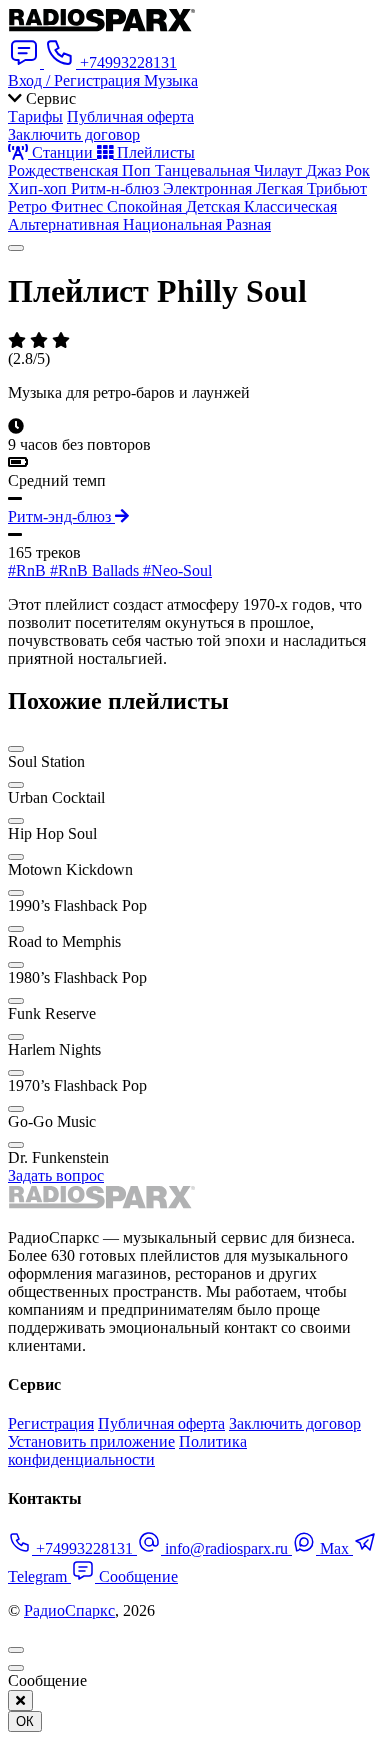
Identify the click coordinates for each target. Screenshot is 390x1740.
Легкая (281, 188)
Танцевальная (204, 170)
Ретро (29, 206)
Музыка (171, 80)
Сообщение (136, 1576)
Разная (248, 224)
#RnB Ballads (96, 570)
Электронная (209, 188)
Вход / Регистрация (76, 80)
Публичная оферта (130, 116)
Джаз (325, 170)
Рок (357, 170)
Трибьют (337, 188)
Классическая (290, 206)
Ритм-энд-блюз (61, 516)
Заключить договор (74, 134)
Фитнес (79, 206)
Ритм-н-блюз (117, 188)
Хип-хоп (39, 188)
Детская (215, 206)
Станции (62, 152)
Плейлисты (154, 152)
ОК (25, 1721)
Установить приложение (91, 1441)
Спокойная (146, 206)
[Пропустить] (16, 1668)
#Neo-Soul (177, 570)
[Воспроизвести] (16, 248)
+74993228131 (84, 1548)
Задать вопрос (56, 1175)
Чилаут (280, 170)
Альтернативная (65, 224)
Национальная (174, 224)
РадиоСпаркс (69, 1610)
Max (334, 1548)
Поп (138, 170)
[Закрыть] (20, 1700)
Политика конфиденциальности (127, 1450)
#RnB (29, 570)
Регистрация (51, 1423)
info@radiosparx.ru (226, 1548)
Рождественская (65, 170)
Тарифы (35, 116)
